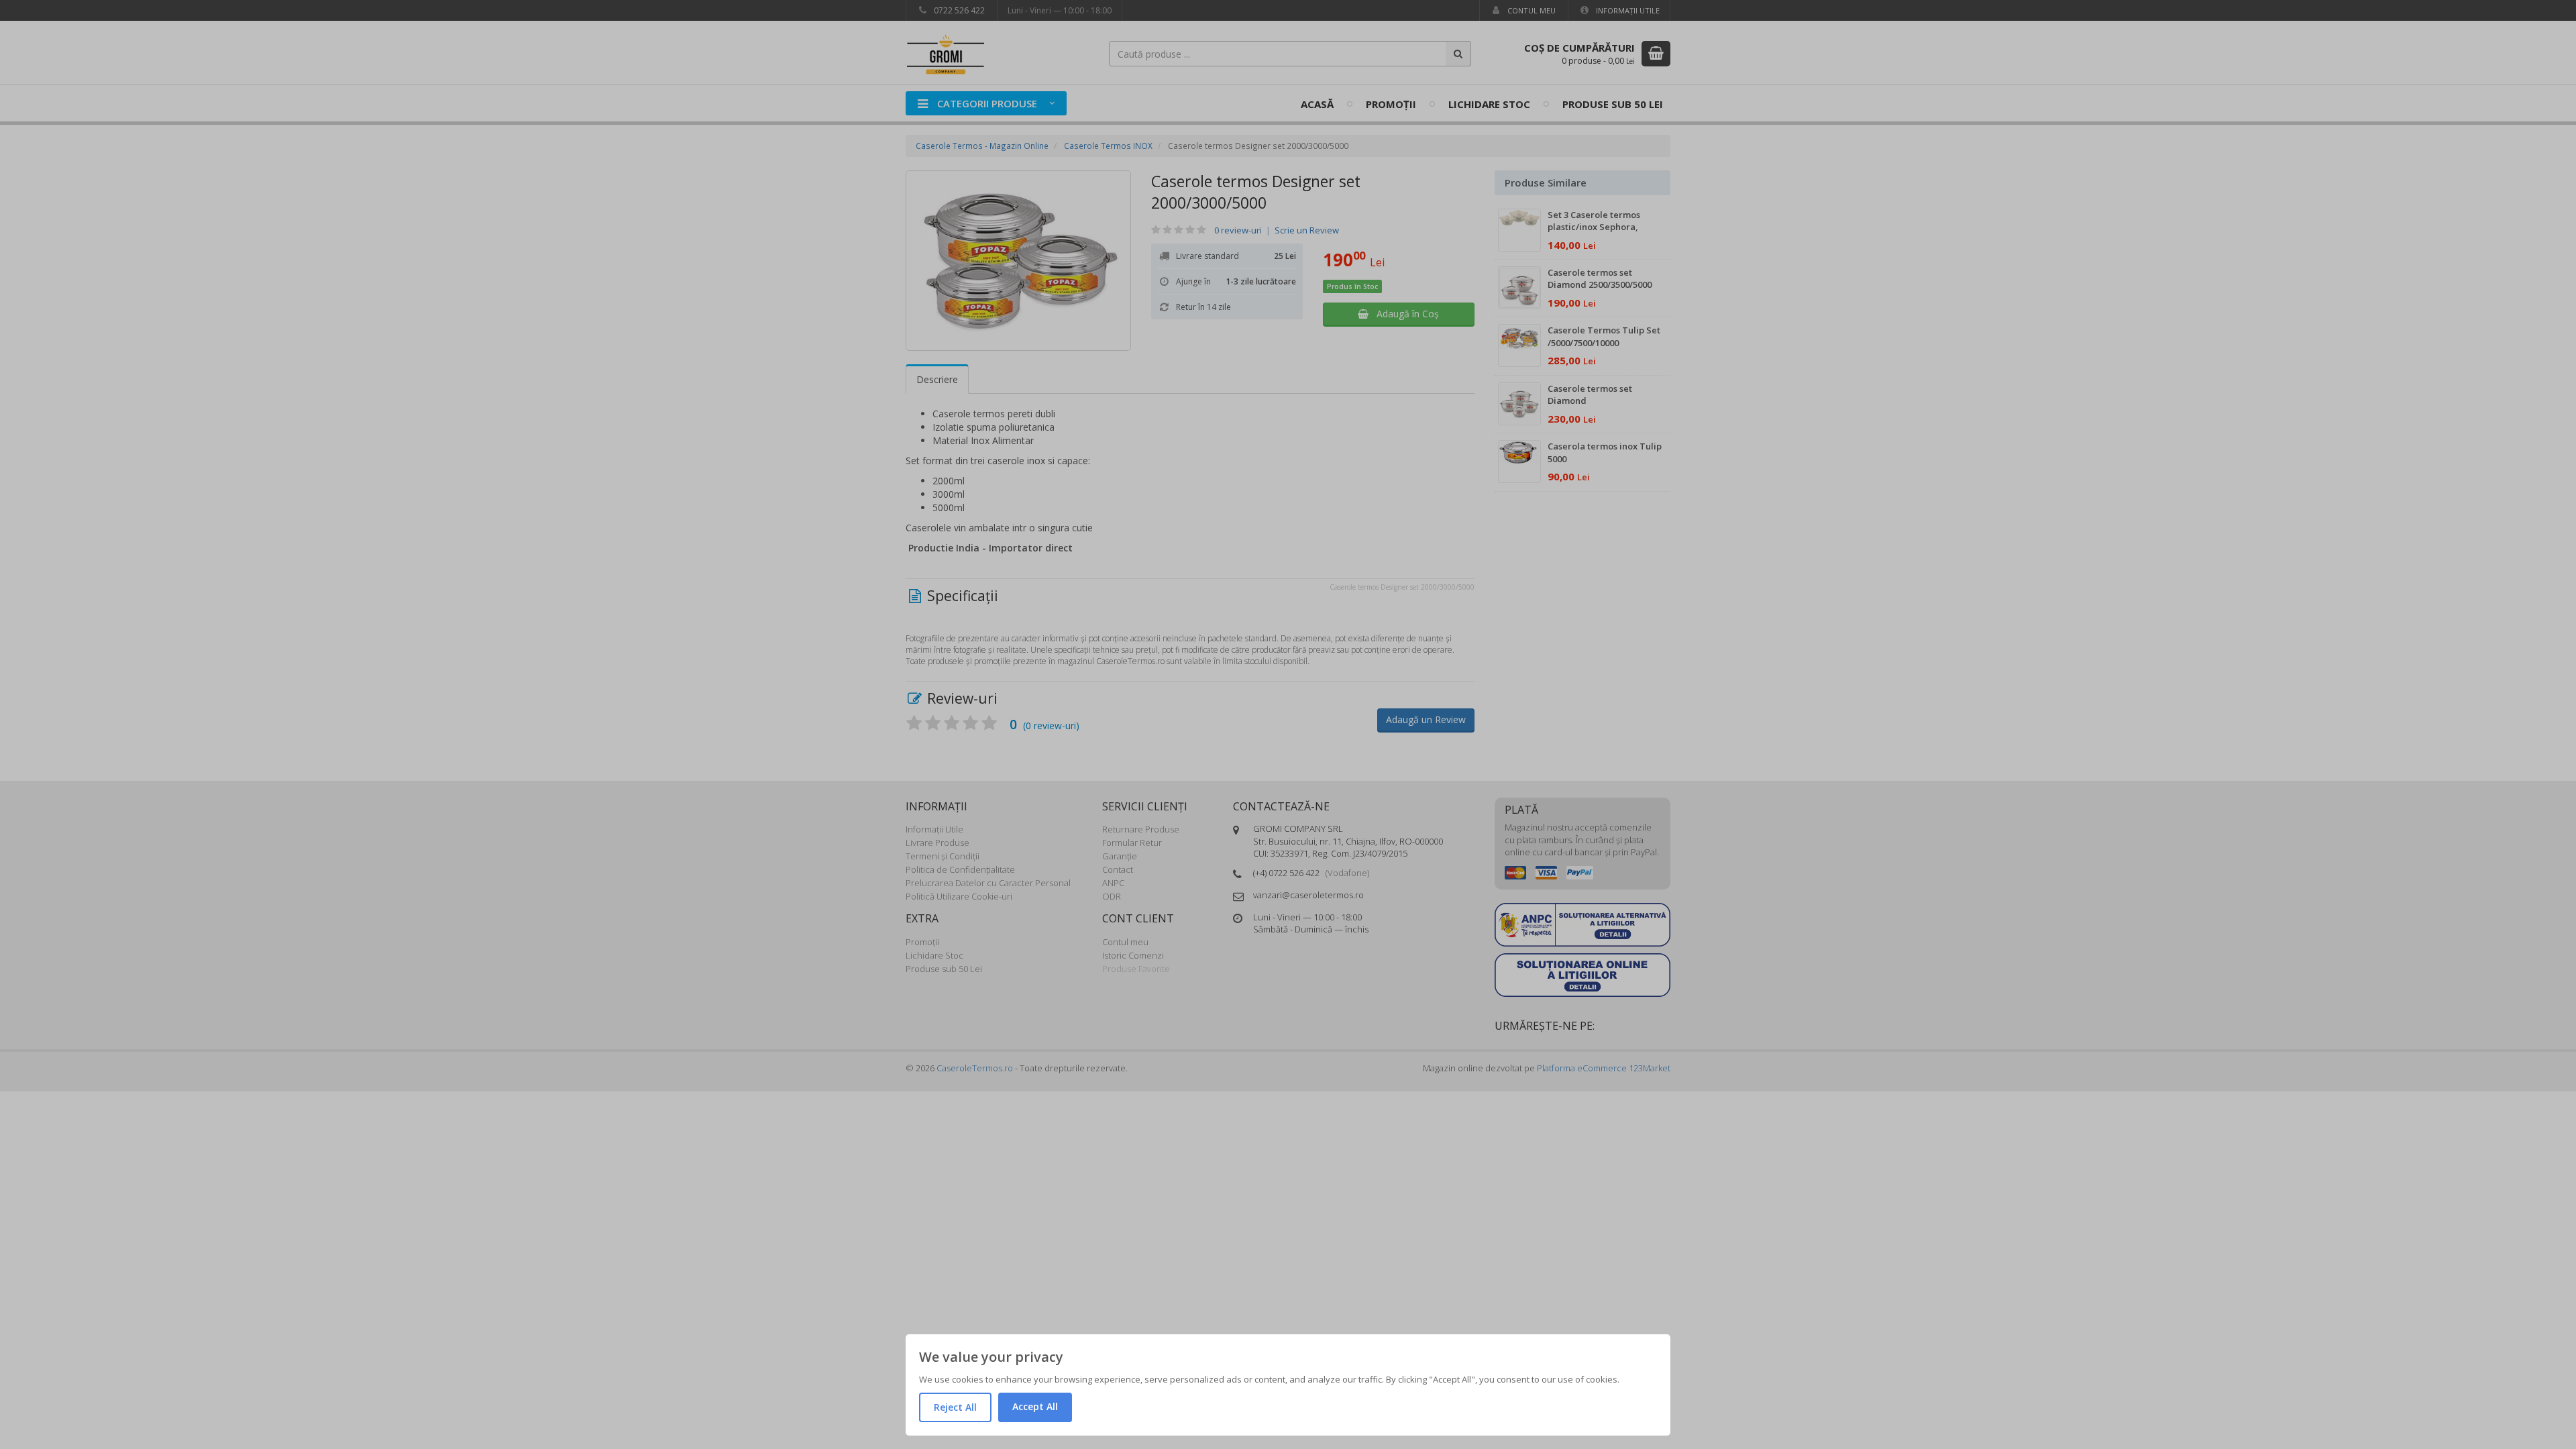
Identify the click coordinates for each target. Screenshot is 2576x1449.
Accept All (1035, 1406)
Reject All (955, 1407)
